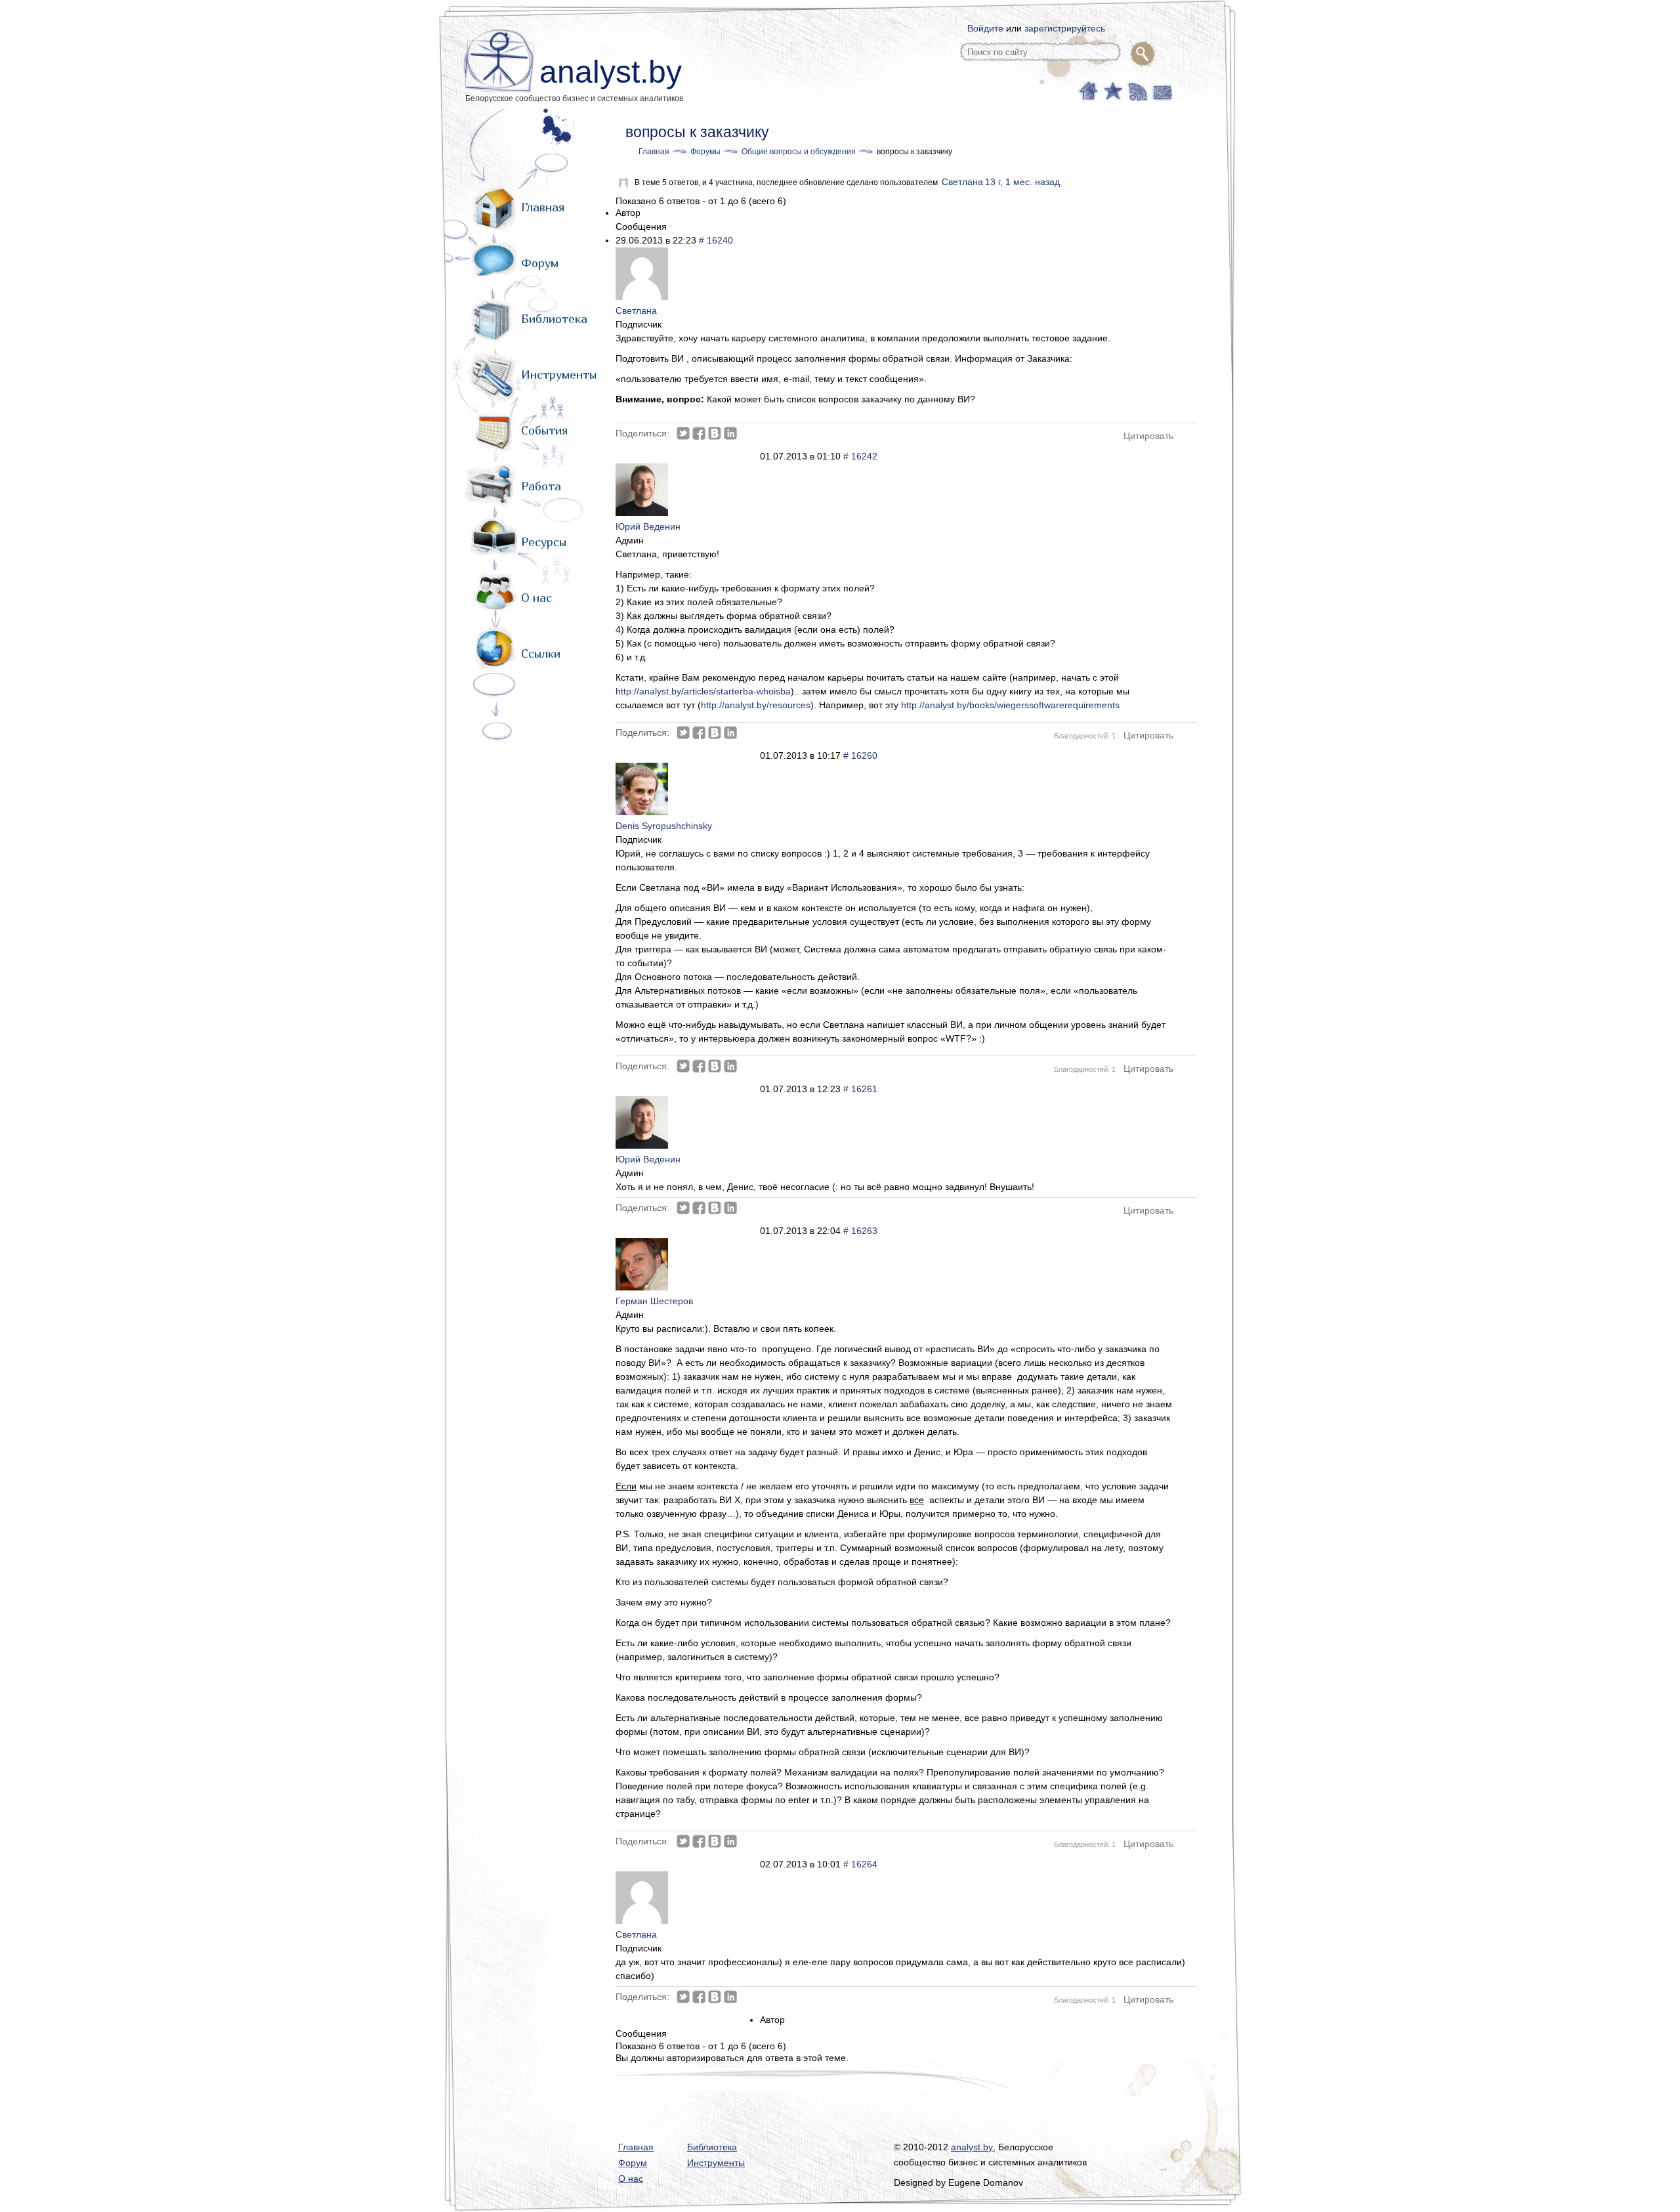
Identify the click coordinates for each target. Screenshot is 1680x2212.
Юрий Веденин (648, 526)
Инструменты (559, 374)
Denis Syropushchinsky (664, 826)
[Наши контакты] (1161, 90)
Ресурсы (544, 542)
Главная (543, 207)
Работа (541, 486)
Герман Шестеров (654, 1301)
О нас (536, 598)
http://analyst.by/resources (756, 705)
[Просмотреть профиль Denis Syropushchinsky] (642, 812)
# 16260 (860, 755)
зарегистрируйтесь (1065, 28)
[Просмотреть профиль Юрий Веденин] (642, 513)
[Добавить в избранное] (1112, 90)
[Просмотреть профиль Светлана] (642, 297)
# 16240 (716, 240)
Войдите (985, 28)
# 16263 (860, 1231)
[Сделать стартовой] (1088, 90)
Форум (540, 263)
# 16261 (860, 1089)
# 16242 (860, 456)
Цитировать (1148, 436)
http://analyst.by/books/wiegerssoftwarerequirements (1010, 705)
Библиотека (554, 319)
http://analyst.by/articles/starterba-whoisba (703, 691)
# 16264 (860, 1864)
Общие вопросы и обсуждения (799, 152)
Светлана (962, 182)
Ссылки (541, 653)
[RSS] (1136, 90)
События (544, 430)
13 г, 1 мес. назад (1022, 182)
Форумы (705, 152)
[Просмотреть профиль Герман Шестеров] (642, 1287)
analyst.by (611, 72)
